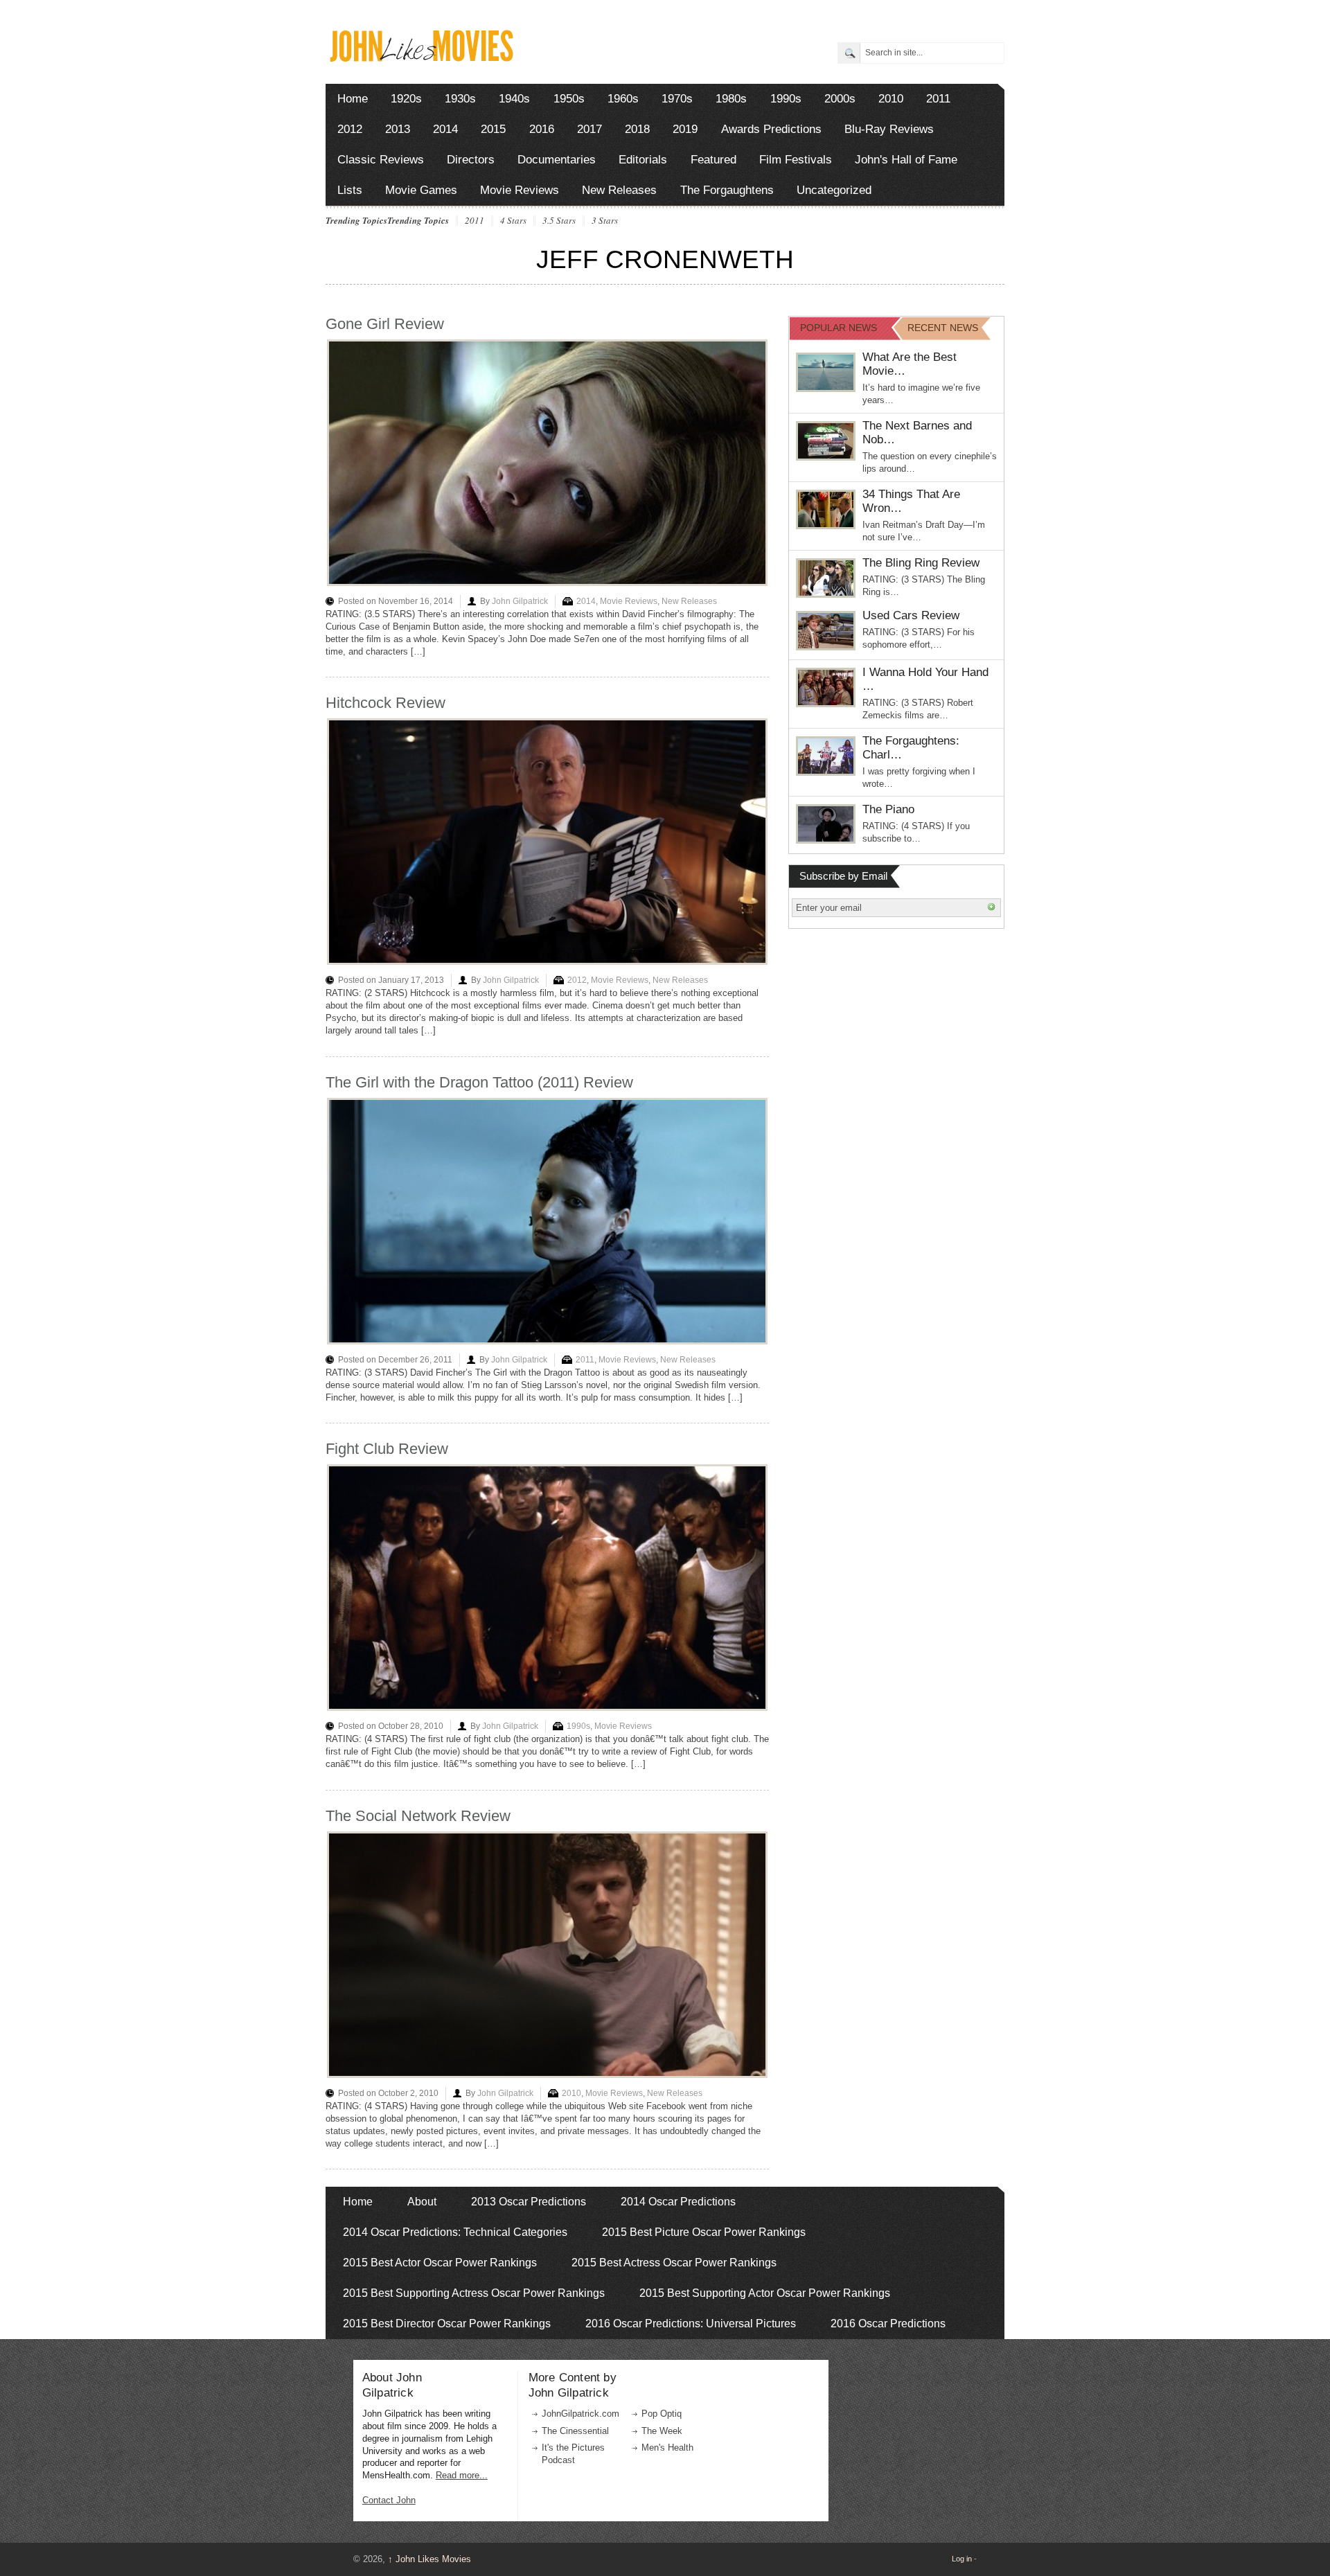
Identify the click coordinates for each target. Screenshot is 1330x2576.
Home (353, 99)
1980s (731, 99)
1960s (623, 99)
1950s (569, 99)
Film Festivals (796, 160)
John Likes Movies (429, 2559)
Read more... (462, 2475)
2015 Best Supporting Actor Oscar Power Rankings (765, 2293)
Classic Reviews (381, 160)
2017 (589, 129)
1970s (677, 99)
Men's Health (667, 2448)
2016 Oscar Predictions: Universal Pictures (691, 2324)
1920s (406, 99)
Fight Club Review (387, 1449)
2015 (493, 129)
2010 (891, 99)
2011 (938, 99)
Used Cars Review (911, 615)
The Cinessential (575, 2431)
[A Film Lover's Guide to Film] (421, 58)
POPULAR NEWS (839, 328)
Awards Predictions (771, 129)
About (422, 2202)
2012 (350, 129)
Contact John (389, 2500)
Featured (713, 160)
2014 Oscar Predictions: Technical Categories (455, 2232)
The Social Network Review (418, 1816)
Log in (962, 2559)
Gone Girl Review (385, 324)
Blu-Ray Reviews (889, 129)
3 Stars (605, 221)
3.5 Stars (559, 221)
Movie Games (421, 190)
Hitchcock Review (385, 703)
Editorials (643, 160)
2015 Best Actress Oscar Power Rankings (674, 2263)
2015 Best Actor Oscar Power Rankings (440, 2263)
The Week (662, 2431)
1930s (460, 99)
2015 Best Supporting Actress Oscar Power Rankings (474, 2293)
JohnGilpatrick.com (580, 2414)
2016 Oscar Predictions (888, 2324)
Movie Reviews (520, 190)
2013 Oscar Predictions (529, 2202)
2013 (398, 129)
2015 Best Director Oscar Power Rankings (447, 2324)
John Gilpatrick (520, 601)
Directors (471, 160)
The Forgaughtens (727, 190)
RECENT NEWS (943, 328)
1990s (786, 99)
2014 (445, 129)
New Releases (619, 190)
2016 (542, 129)
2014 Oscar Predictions (678, 2202)
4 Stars (513, 221)
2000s (840, 99)
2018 (637, 129)
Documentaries (557, 160)
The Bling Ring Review (921, 563)
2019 (685, 129)
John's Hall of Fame (906, 160)
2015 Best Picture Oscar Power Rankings (704, 2232)
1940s (514, 99)
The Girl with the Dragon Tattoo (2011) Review (479, 1082)
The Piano (888, 809)
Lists (350, 190)
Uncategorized (834, 190)
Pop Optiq (662, 2414)
